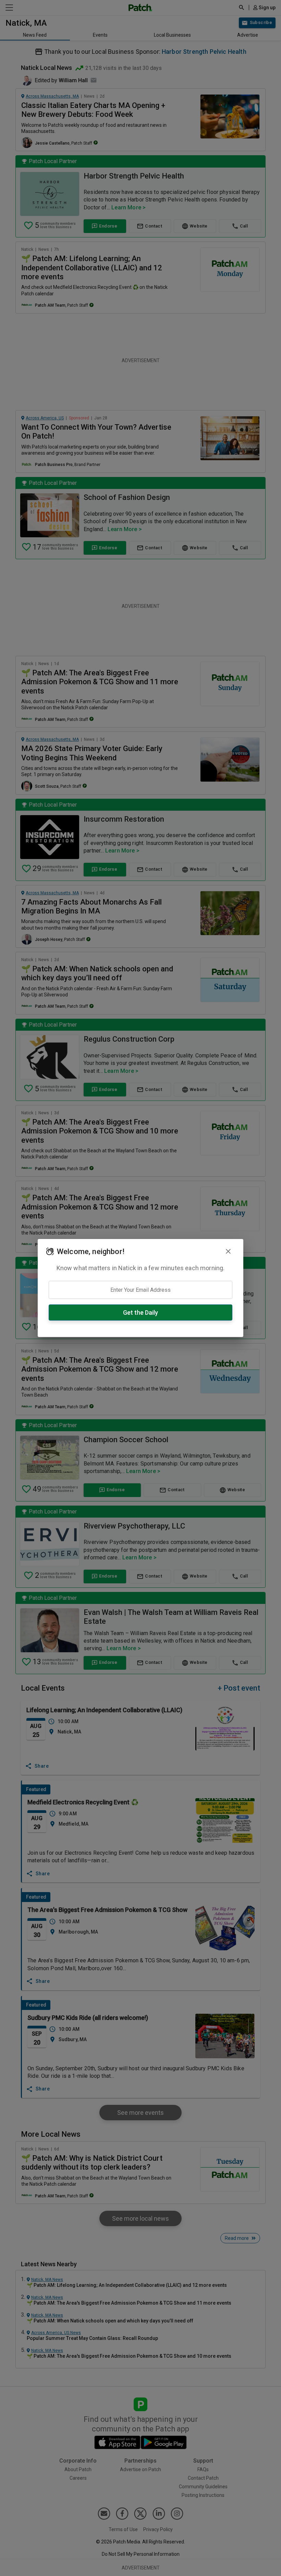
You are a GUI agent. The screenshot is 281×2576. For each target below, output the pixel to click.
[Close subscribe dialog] (228, 1251)
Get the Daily (140, 1312)
